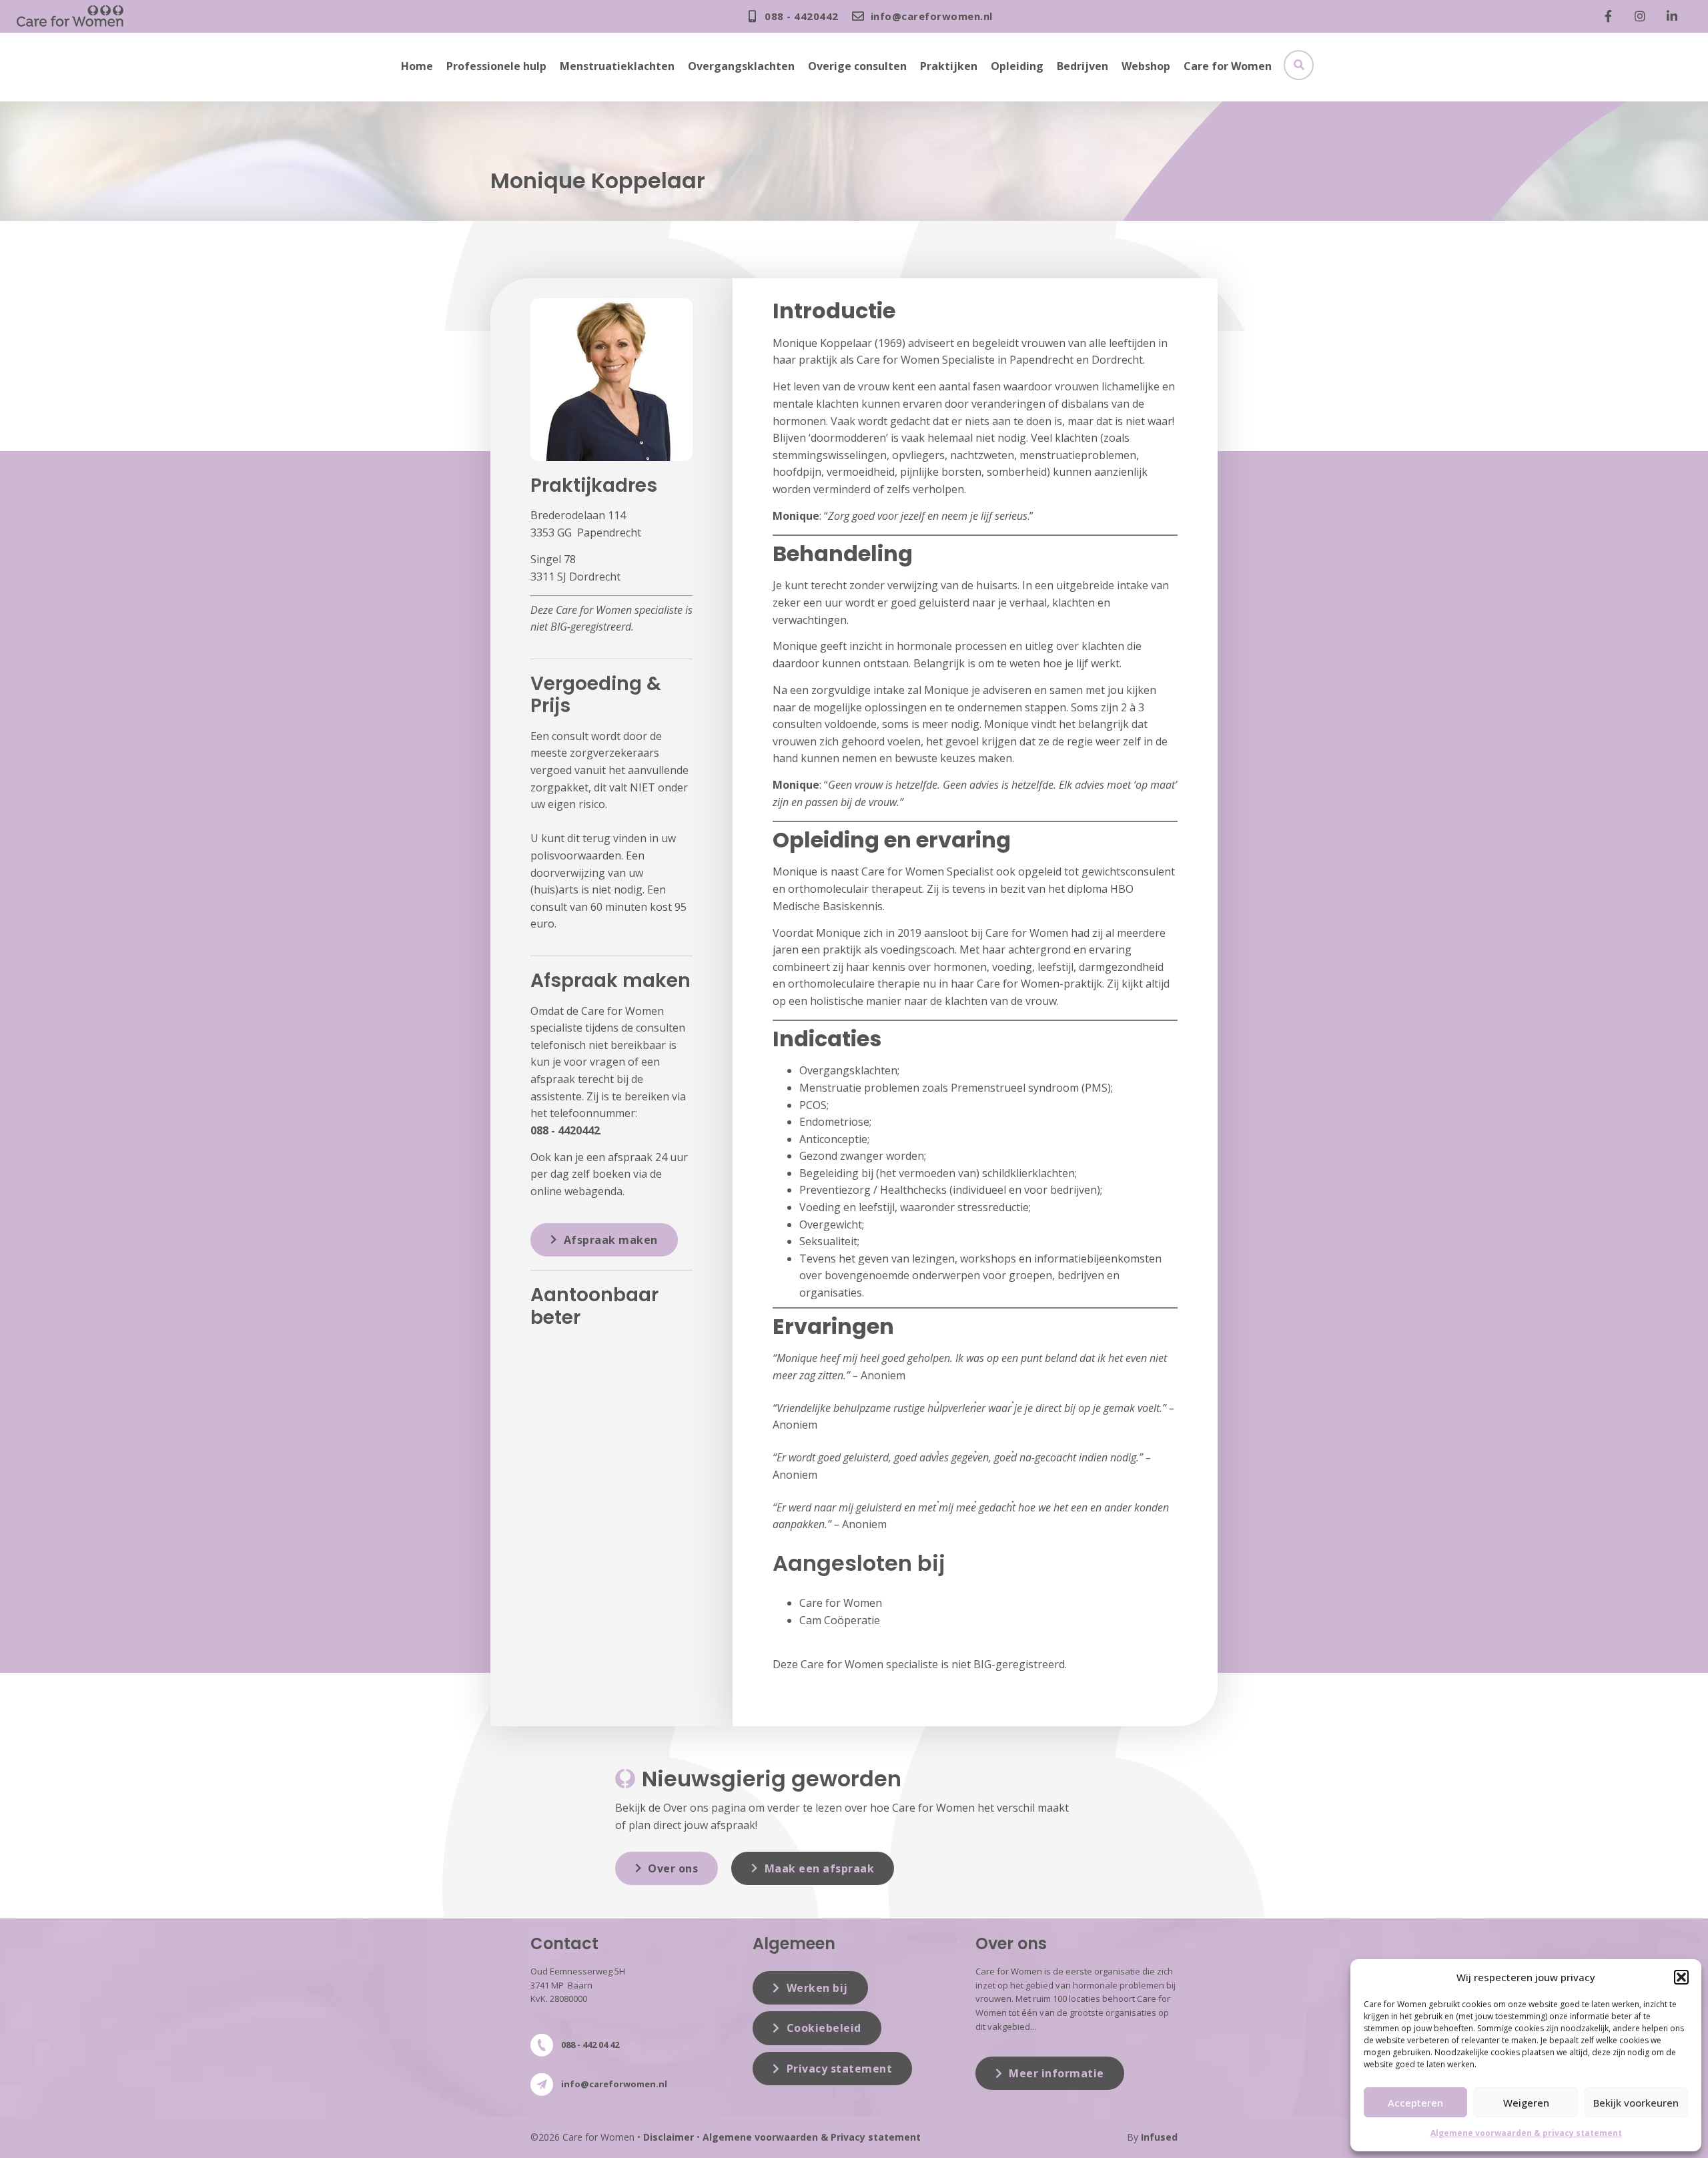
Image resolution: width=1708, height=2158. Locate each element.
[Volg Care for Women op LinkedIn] (1675, 16)
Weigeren (1526, 2103)
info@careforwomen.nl (614, 2084)
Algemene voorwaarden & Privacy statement (812, 2137)
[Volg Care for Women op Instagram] (1643, 16)
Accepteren (1415, 2103)
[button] (1681, 1977)
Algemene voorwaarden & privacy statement (1526, 2133)
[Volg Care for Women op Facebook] (1611, 16)
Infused (1159, 2137)
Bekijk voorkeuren (1636, 2103)
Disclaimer (669, 2137)
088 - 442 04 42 (590, 2045)
